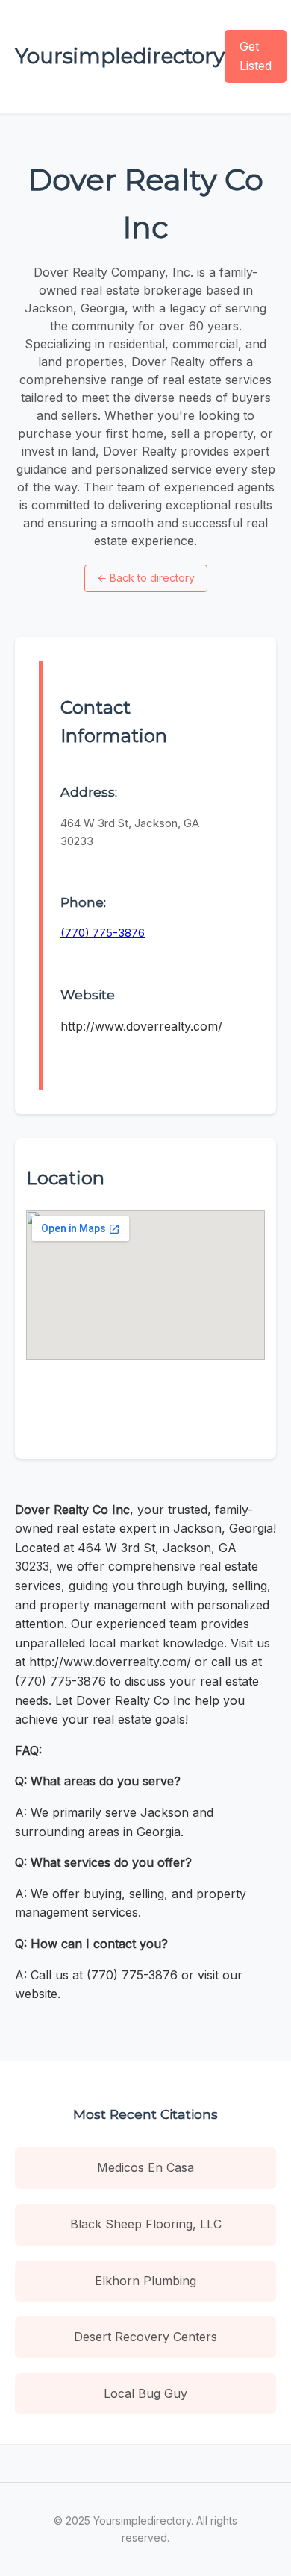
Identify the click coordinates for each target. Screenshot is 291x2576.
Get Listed (256, 56)
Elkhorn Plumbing (145, 2281)
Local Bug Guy (145, 2393)
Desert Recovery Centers (145, 2337)
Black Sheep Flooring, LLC (146, 2224)
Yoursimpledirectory (120, 56)
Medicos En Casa (145, 2167)
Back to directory (146, 578)
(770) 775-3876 (103, 933)
